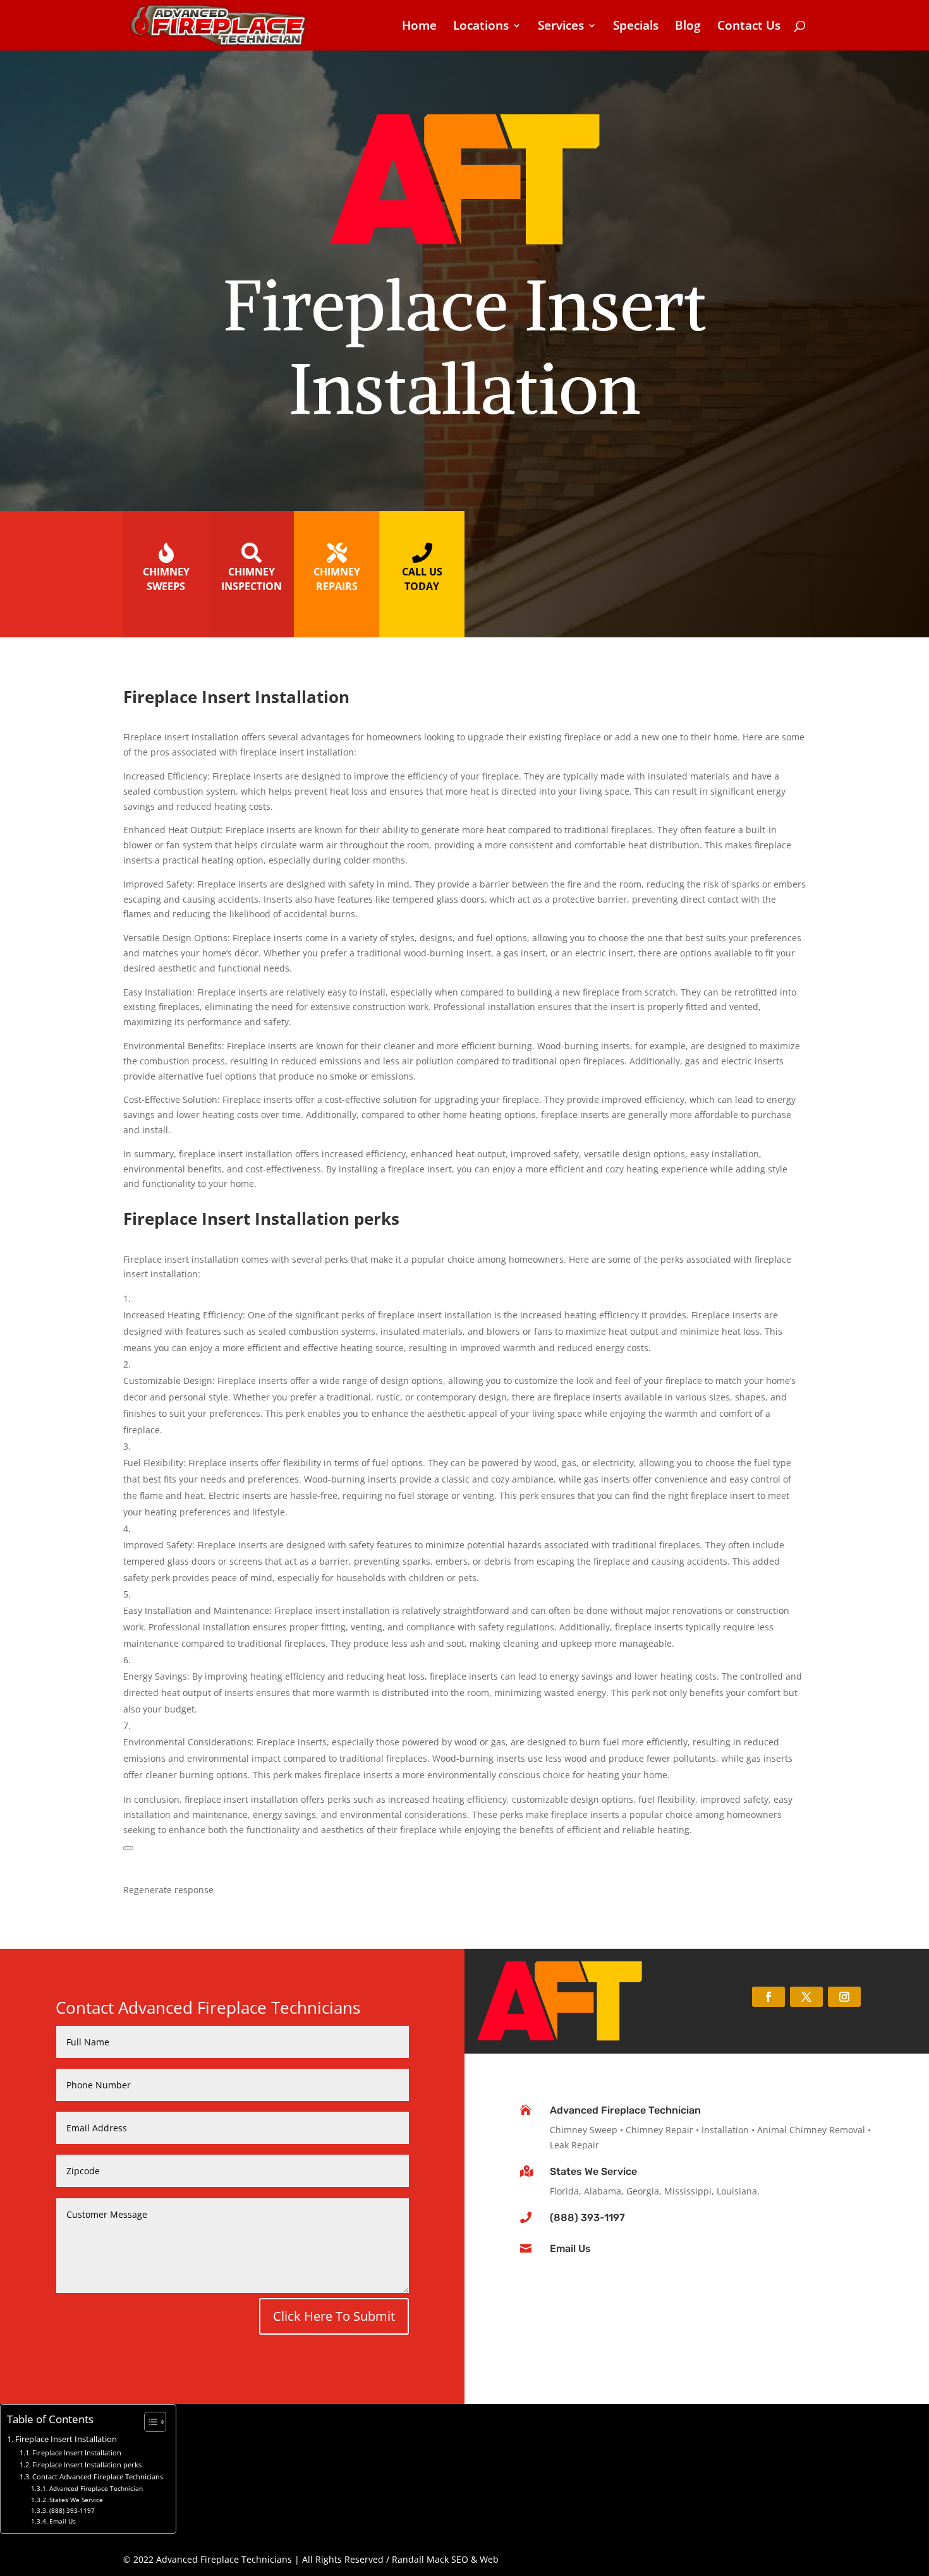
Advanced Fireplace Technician (625, 2110)
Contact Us (749, 27)
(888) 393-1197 (587, 2218)
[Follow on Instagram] (844, 1997)
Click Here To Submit (334, 2316)
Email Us (570, 2248)
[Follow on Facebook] (768, 1997)
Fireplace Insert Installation (66, 2439)
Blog (688, 27)
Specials (636, 27)
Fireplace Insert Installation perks (87, 2465)
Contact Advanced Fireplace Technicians (98, 2477)
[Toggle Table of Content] (149, 2422)
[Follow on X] (806, 1997)
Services (561, 27)
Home (419, 27)
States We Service (593, 2171)
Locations (481, 27)
